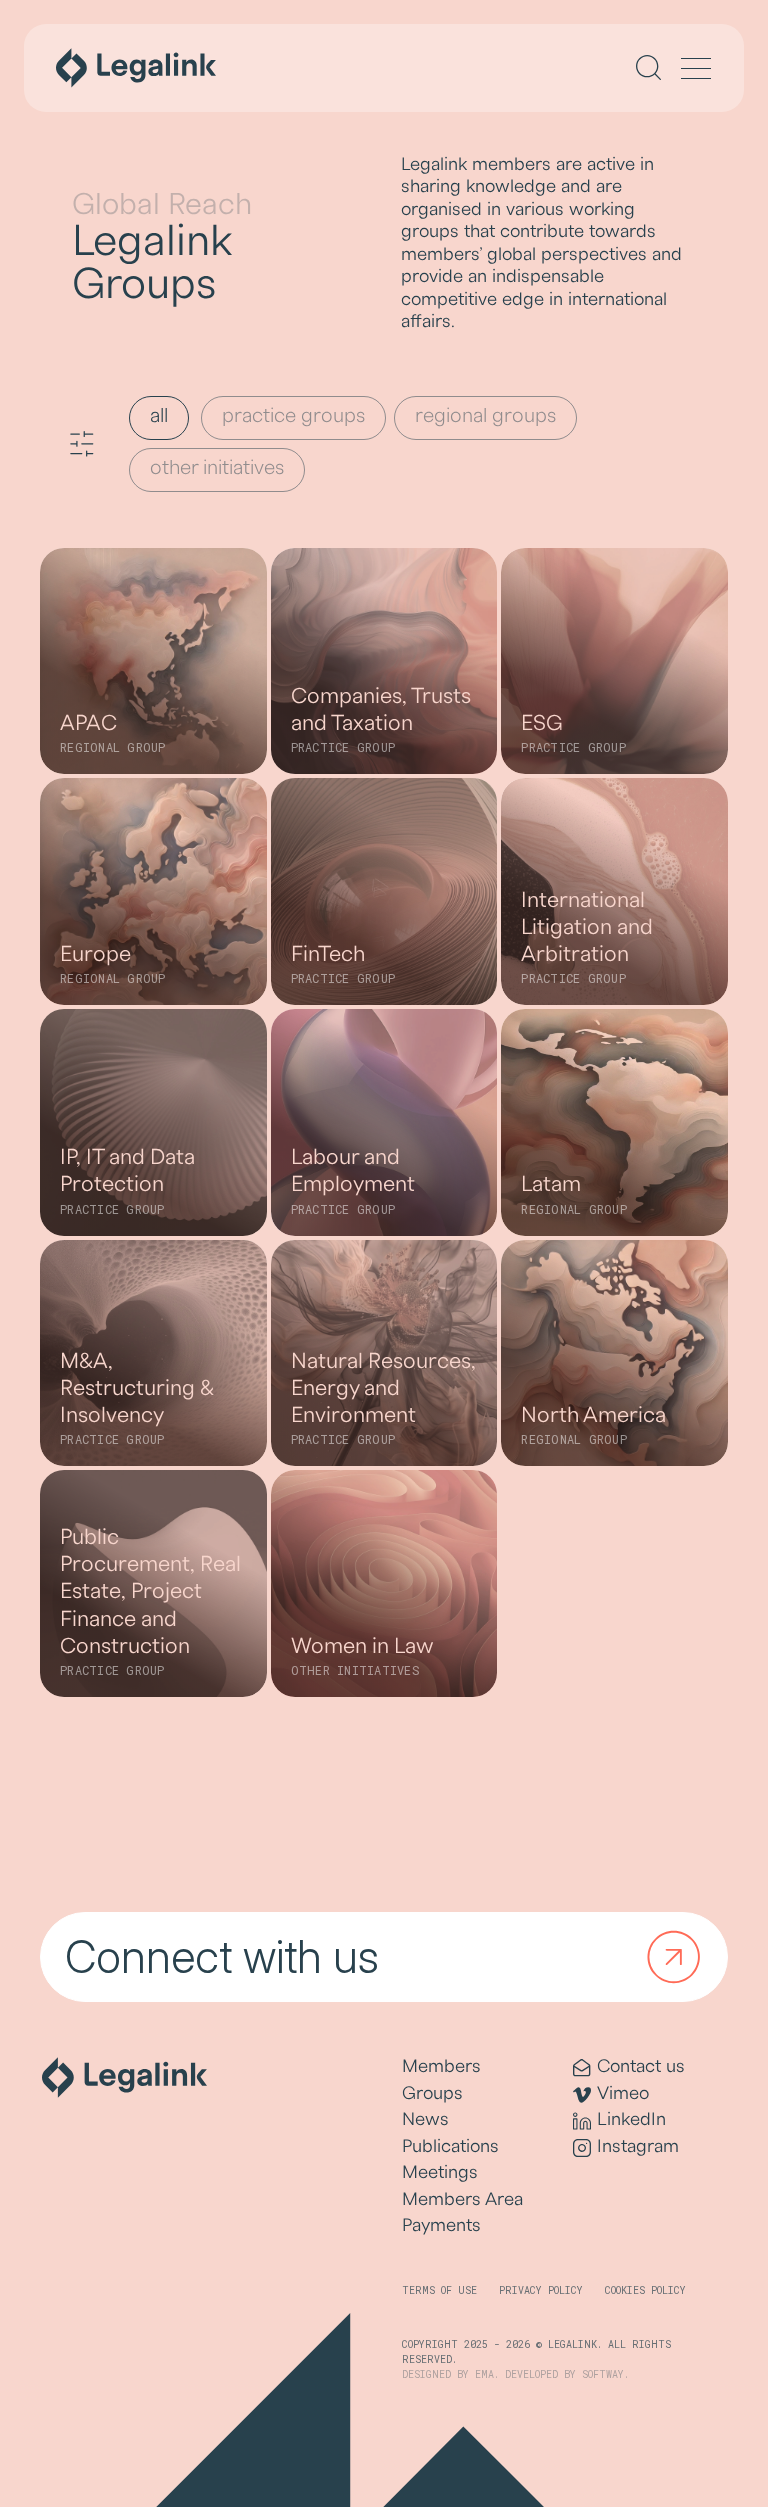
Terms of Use (439, 2290)
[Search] (648, 67)
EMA (484, 2374)
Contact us (641, 2066)
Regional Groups (485, 416)
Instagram (638, 2146)
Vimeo (623, 2093)
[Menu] (696, 70)
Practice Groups (293, 416)
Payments (441, 2225)
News (425, 2119)
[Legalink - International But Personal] (136, 68)
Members (441, 2066)
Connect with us (222, 1957)
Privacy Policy (541, 2290)
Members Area (462, 2199)
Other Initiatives (217, 468)
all (159, 416)
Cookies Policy (645, 2290)
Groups (432, 2093)
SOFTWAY (603, 2374)
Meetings (440, 2172)
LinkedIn (631, 2119)
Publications (450, 2146)
